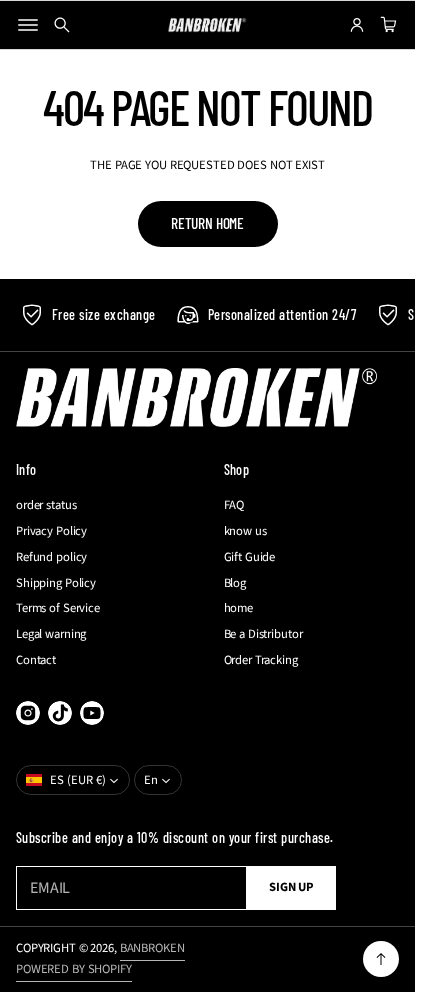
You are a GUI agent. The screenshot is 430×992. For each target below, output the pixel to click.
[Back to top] (381, 959)
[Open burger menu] (28, 25)
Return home (207, 223)
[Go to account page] (357, 25)
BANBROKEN (152, 948)
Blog (235, 583)
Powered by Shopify (74, 969)
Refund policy (51, 557)
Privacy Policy (51, 531)
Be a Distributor (263, 634)
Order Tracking (261, 660)
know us (245, 531)
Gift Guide (250, 557)
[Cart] (386, 25)
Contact (36, 660)
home (239, 608)
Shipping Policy (56, 583)
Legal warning (51, 634)
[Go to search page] (62, 25)
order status (46, 505)
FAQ (234, 505)
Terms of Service (58, 608)
